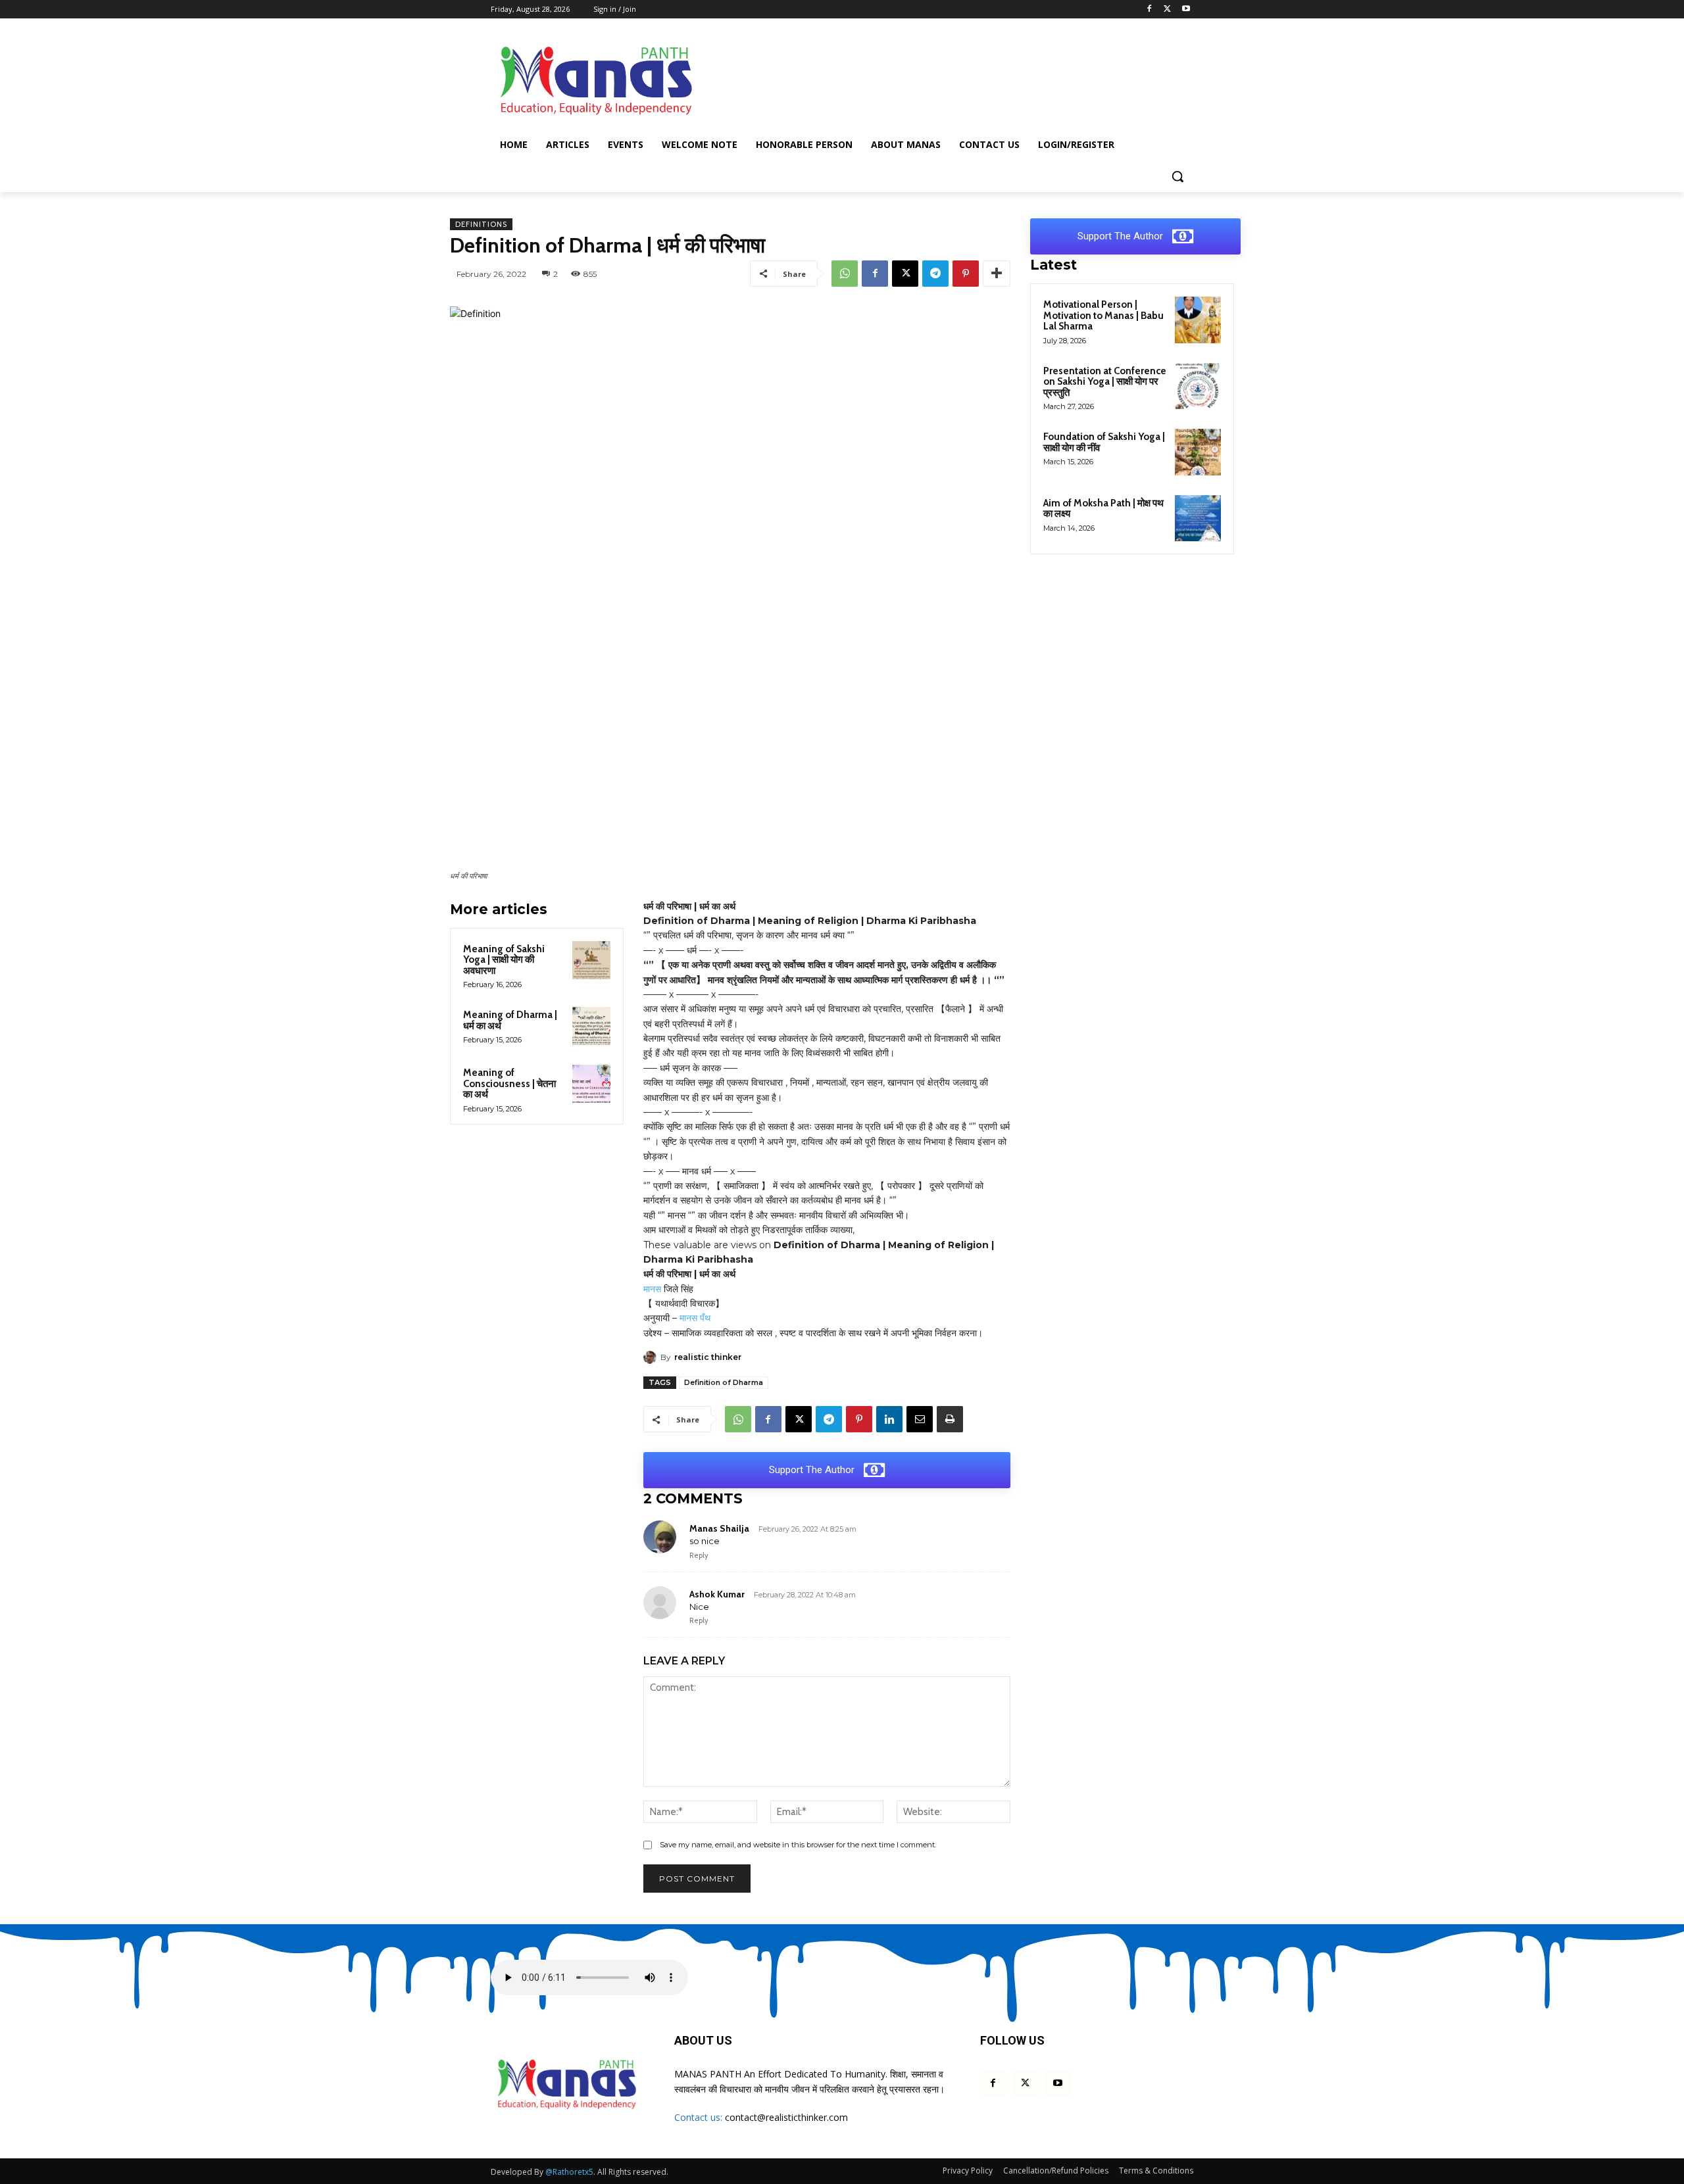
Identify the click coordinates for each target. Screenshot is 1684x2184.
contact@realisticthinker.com (786, 2117)
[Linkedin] (889, 1419)
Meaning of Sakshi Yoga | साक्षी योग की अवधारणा (504, 960)
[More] (997, 274)
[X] (1167, 10)
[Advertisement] (941, 78)
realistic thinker (708, 1357)
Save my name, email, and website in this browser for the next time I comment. (798, 1845)
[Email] (920, 1419)
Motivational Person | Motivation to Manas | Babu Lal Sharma (1103, 315)
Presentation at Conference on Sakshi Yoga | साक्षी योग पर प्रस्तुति (1105, 382)
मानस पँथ (695, 1318)
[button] (1177, 176)
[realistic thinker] (652, 1357)
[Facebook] (1150, 10)
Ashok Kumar (717, 1594)
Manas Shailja (719, 1528)
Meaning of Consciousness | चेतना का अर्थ (509, 1083)
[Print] (950, 1419)
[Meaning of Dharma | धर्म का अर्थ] (591, 1026)
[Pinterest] (966, 274)
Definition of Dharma (724, 1382)
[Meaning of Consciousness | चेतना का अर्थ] (591, 1084)
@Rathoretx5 (569, 2172)
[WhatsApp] (845, 274)
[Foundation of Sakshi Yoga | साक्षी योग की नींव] (1198, 452)
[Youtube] (1186, 10)
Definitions (481, 224)
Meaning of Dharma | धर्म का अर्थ (510, 1020)
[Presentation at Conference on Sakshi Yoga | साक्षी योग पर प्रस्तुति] (1198, 386)
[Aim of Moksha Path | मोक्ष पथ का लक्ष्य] (1198, 518)
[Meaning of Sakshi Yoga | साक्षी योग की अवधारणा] (591, 960)
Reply (699, 1555)
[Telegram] (935, 274)
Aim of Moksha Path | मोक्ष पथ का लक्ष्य (1103, 509)
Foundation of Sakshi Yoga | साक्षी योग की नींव (1104, 442)
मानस (652, 1289)
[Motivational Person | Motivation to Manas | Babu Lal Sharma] (1198, 320)
